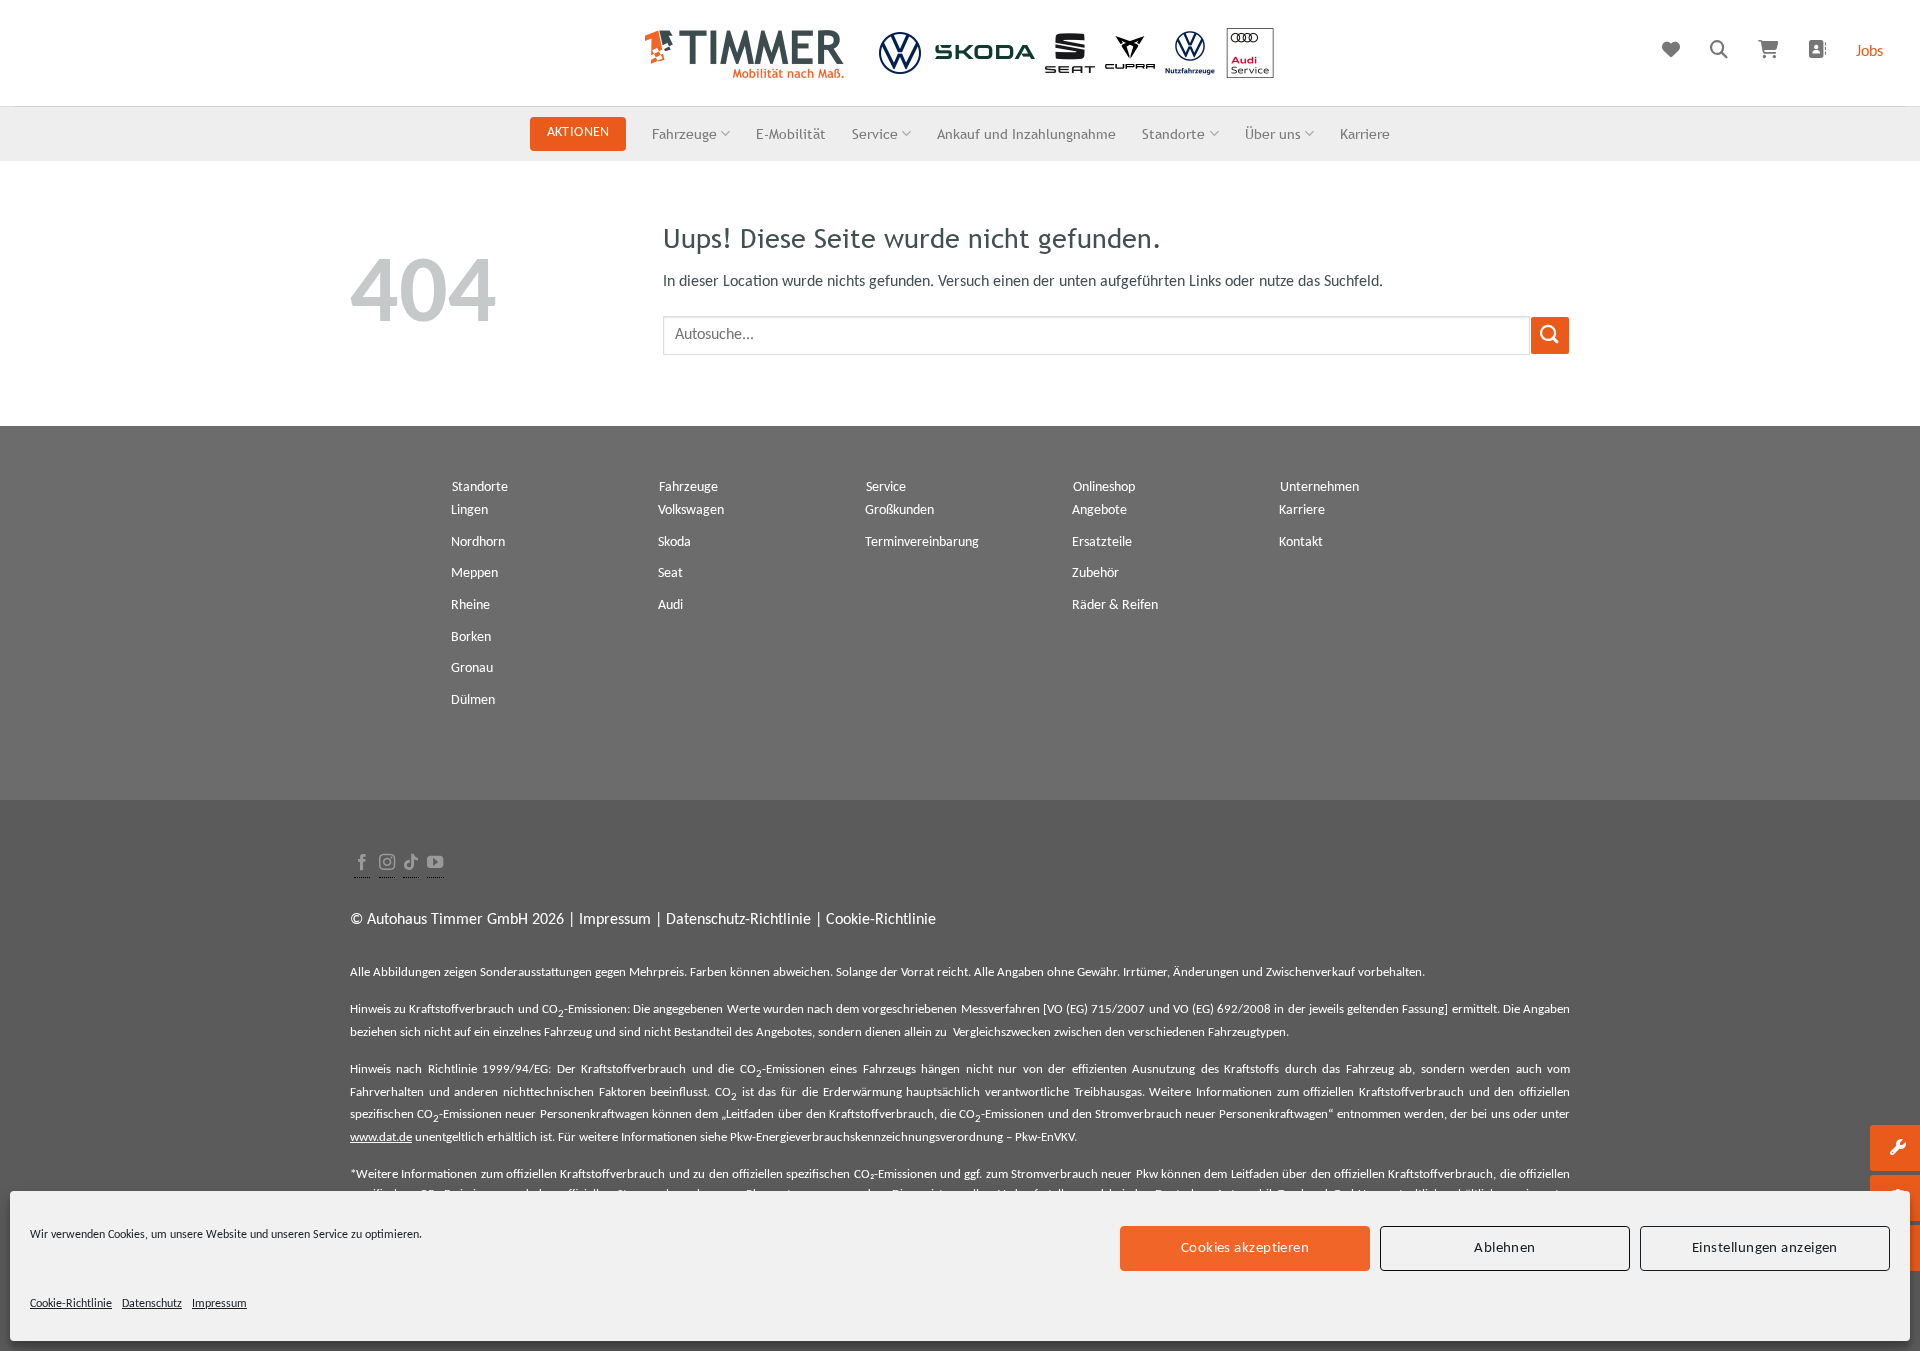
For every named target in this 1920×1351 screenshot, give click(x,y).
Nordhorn (478, 542)
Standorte (1173, 133)
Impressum (219, 1304)
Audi (670, 605)
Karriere (1365, 133)
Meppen (474, 573)
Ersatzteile (1102, 542)
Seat (670, 573)
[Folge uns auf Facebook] (362, 863)
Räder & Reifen (1115, 605)
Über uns (1273, 133)
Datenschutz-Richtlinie (738, 920)
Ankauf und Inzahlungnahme (1026, 133)
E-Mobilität (791, 133)
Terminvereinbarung (922, 542)
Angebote (1099, 510)
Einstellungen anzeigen (1765, 1247)
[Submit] (1550, 335)
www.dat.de (381, 1137)
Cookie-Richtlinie (71, 1304)
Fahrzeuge (684, 133)
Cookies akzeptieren (1245, 1247)
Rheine (470, 605)
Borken (471, 637)
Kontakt (1301, 542)
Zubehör (1095, 573)
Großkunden (899, 510)
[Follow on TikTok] (411, 863)
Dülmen (473, 700)
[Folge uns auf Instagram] (387, 863)
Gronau (472, 668)
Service (875, 133)
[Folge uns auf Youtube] (435, 863)
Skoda (674, 542)
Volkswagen (691, 510)
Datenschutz (152, 1304)
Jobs (1869, 52)
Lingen (469, 510)
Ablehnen (1505, 1247)
